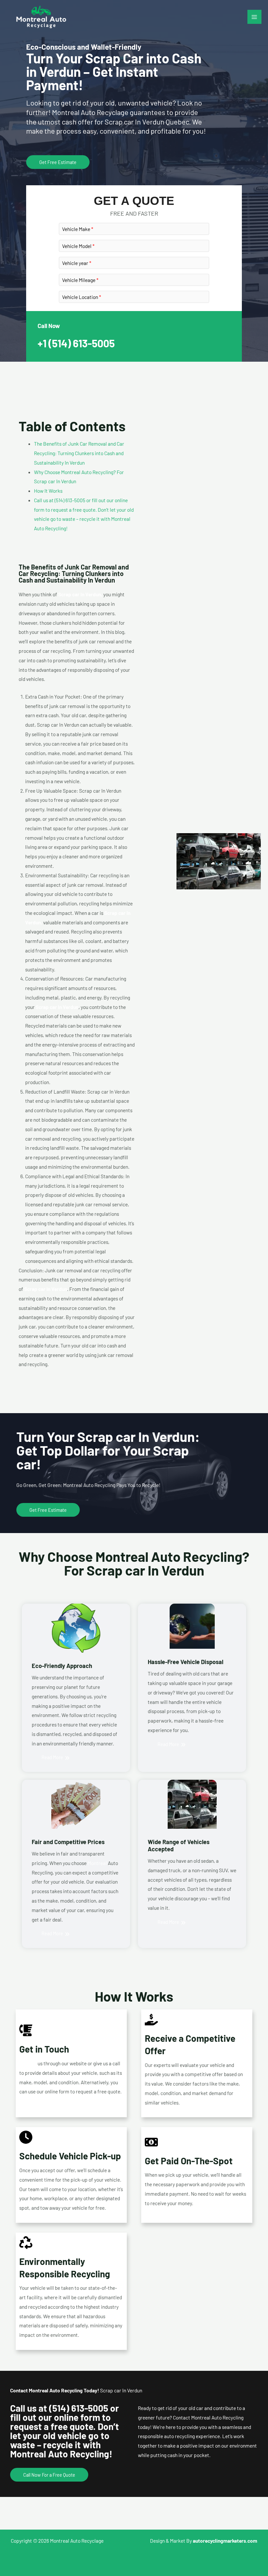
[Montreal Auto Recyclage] (41, 17)
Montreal (97, 1863)
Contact (28, 2063)
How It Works (48, 491)
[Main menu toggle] (254, 17)
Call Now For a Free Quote (49, 2475)
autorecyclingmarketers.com (225, 2541)
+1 (76, 343)
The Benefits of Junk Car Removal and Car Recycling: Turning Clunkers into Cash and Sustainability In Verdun (79, 453)
